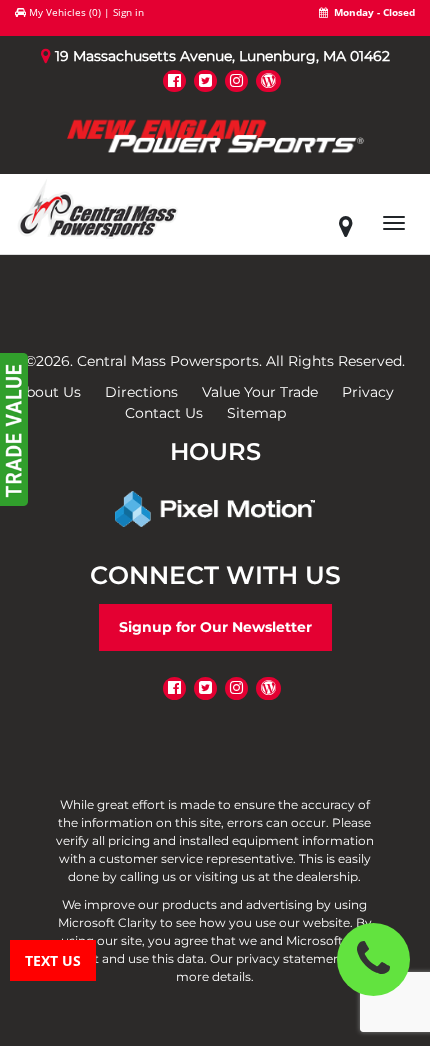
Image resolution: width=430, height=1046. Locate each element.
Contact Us (164, 413)
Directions (141, 392)
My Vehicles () (65, 12)
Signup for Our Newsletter (215, 627)
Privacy (368, 392)
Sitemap (256, 413)
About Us (48, 392)
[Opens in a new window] (174, 80)
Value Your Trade (260, 392)
